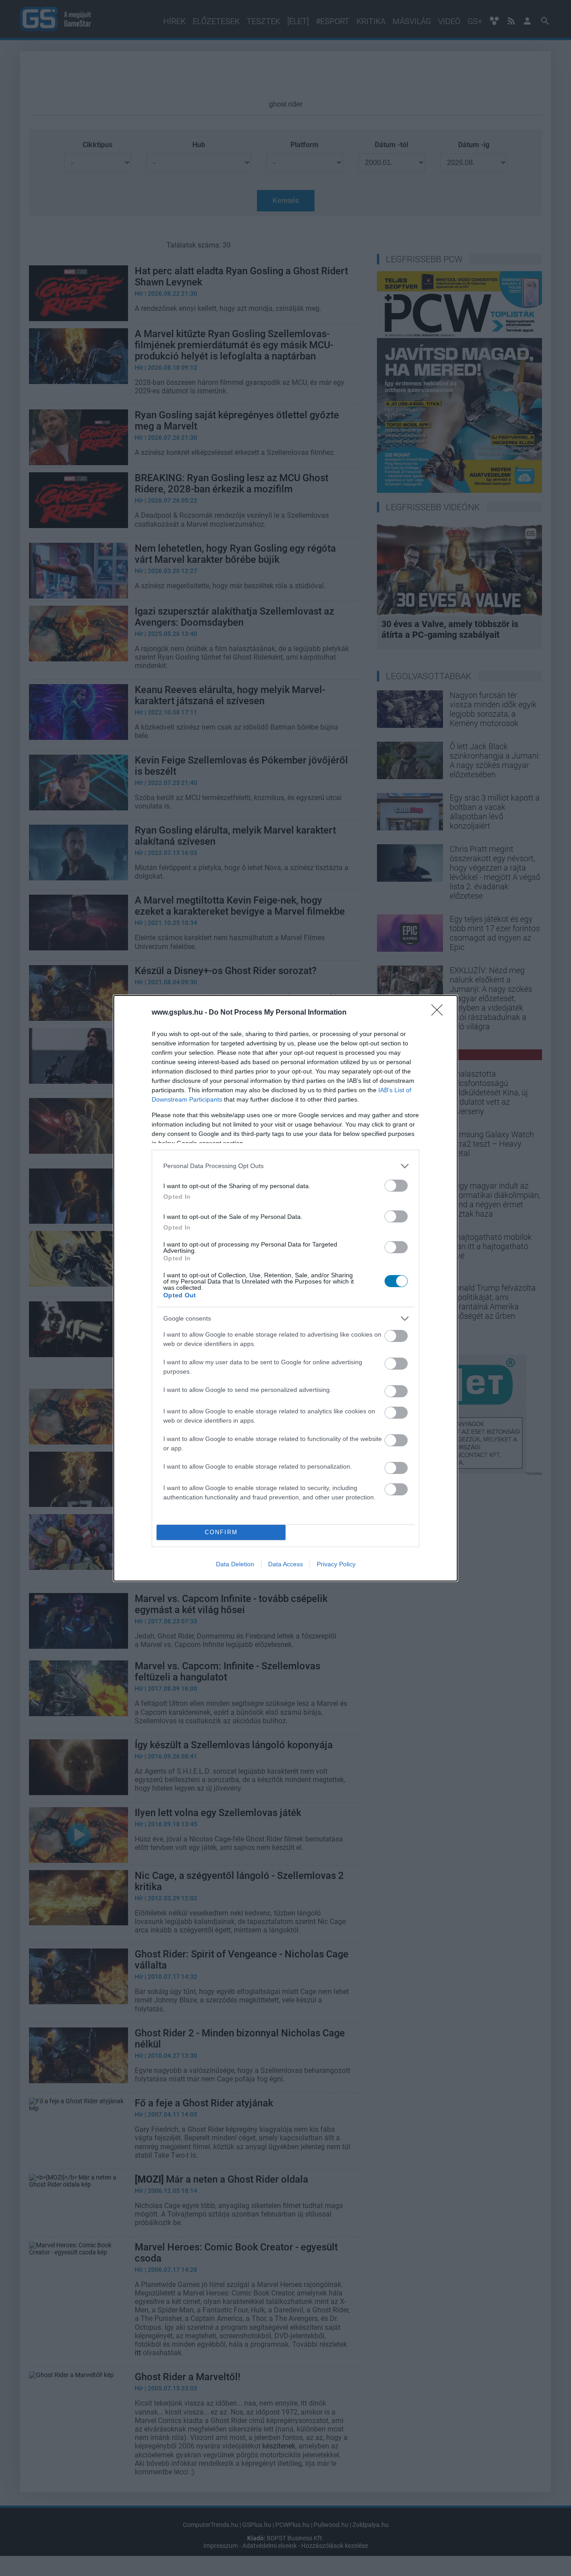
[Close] (440, 1013)
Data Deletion (235, 1564)
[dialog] (285, 1288)
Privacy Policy (336, 1564)
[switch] (396, 1186)
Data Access (285, 1564)
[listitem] (285, 1166)
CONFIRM (221, 1532)
